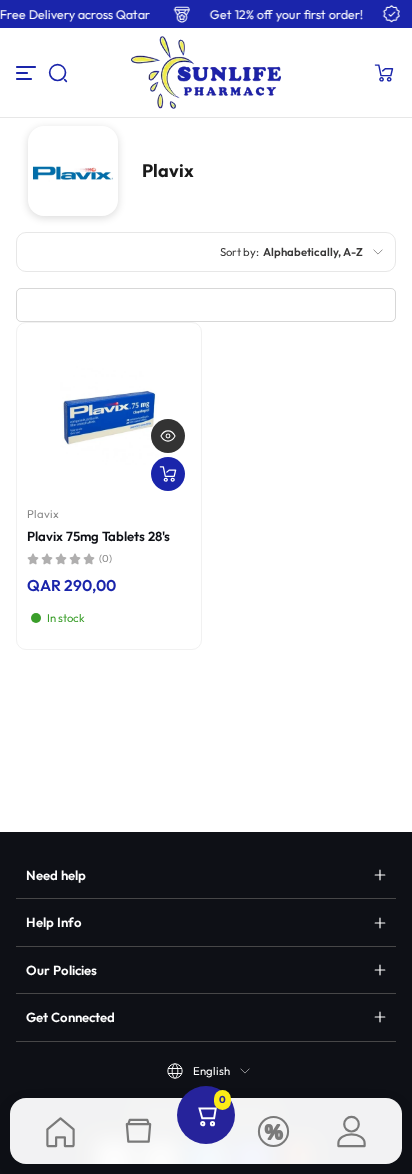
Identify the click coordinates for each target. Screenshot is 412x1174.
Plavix (43, 514)
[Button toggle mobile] (28, 73)
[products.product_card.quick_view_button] (168, 436)
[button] (58, 73)
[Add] (168, 474)
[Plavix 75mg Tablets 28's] (109, 415)
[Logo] (206, 72)
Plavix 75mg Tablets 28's (98, 536)
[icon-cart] (384, 73)
